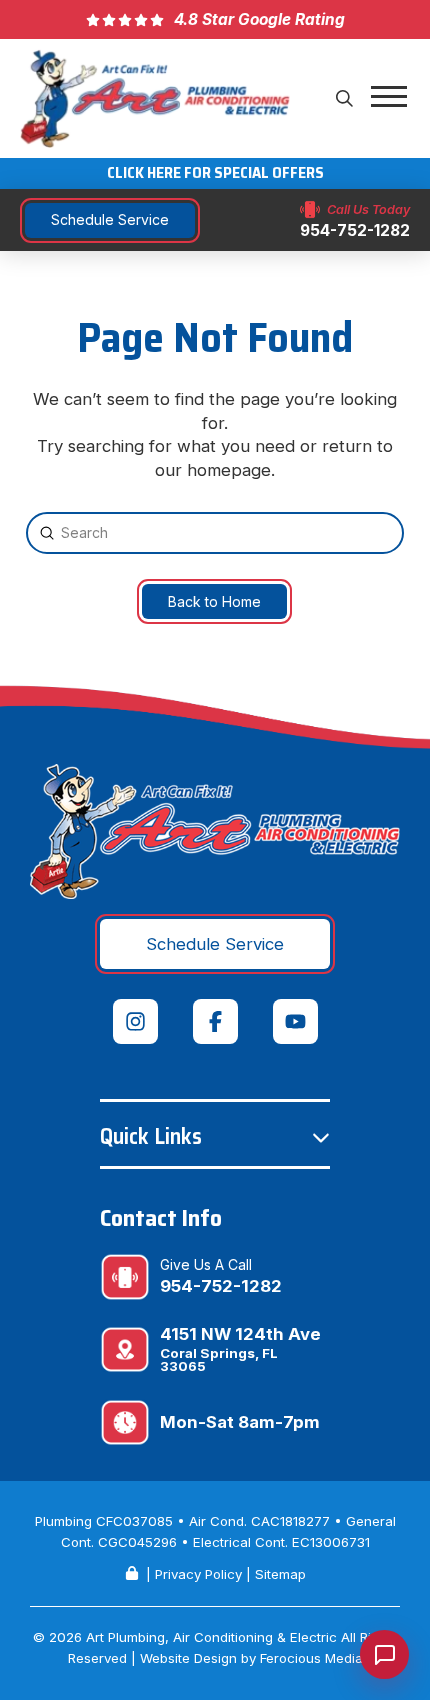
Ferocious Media (311, 1658)
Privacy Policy (198, 1574)
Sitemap (280, 1574)
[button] (345, 98)
